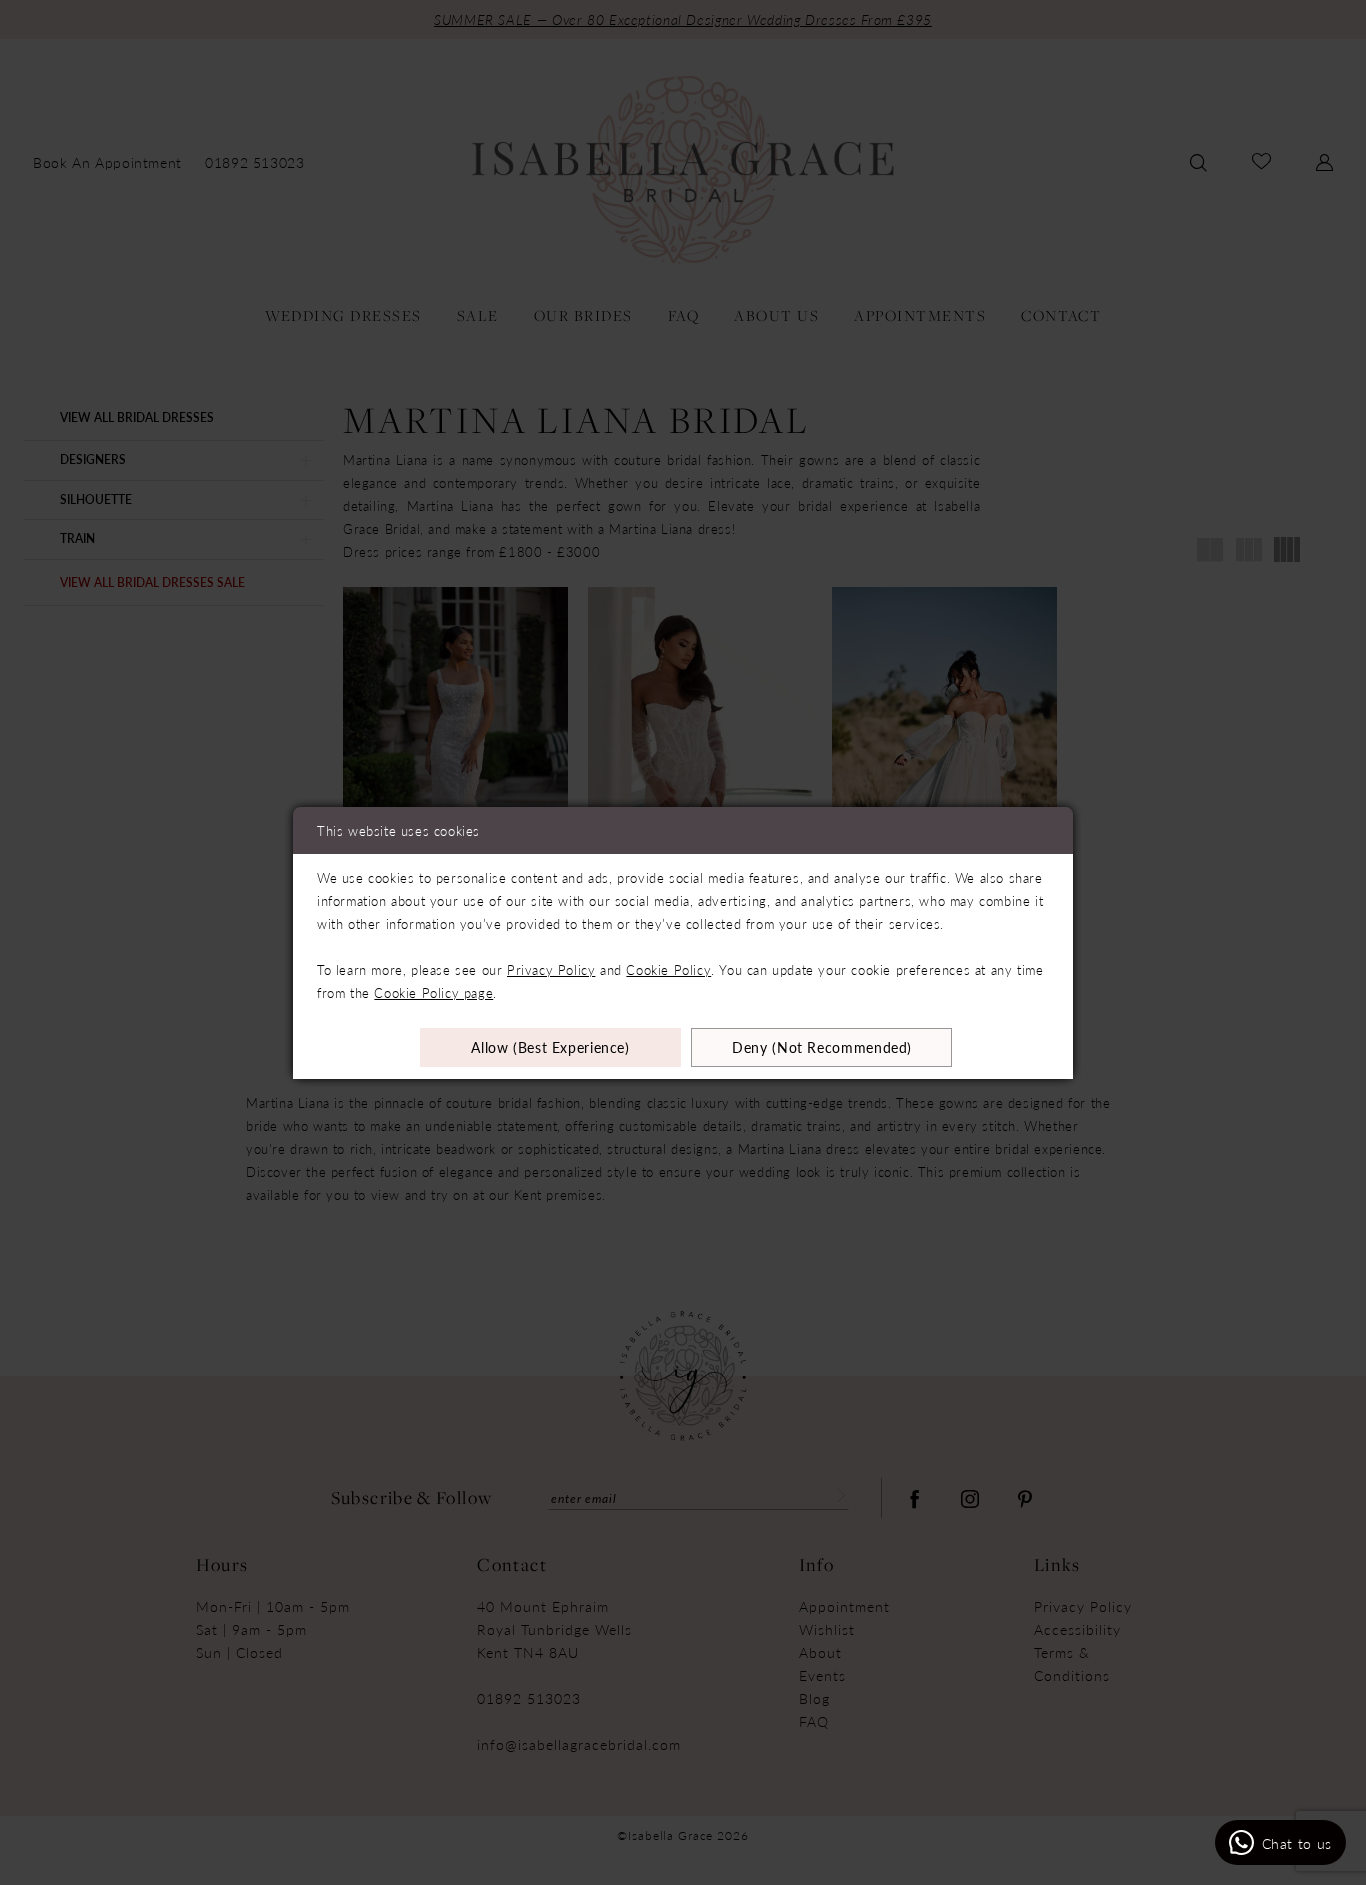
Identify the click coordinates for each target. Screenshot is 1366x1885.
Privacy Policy (551, 969)
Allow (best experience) (550, 1047)
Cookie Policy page (433, 992)
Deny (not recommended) (822, 1047)
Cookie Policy (668, 969)
